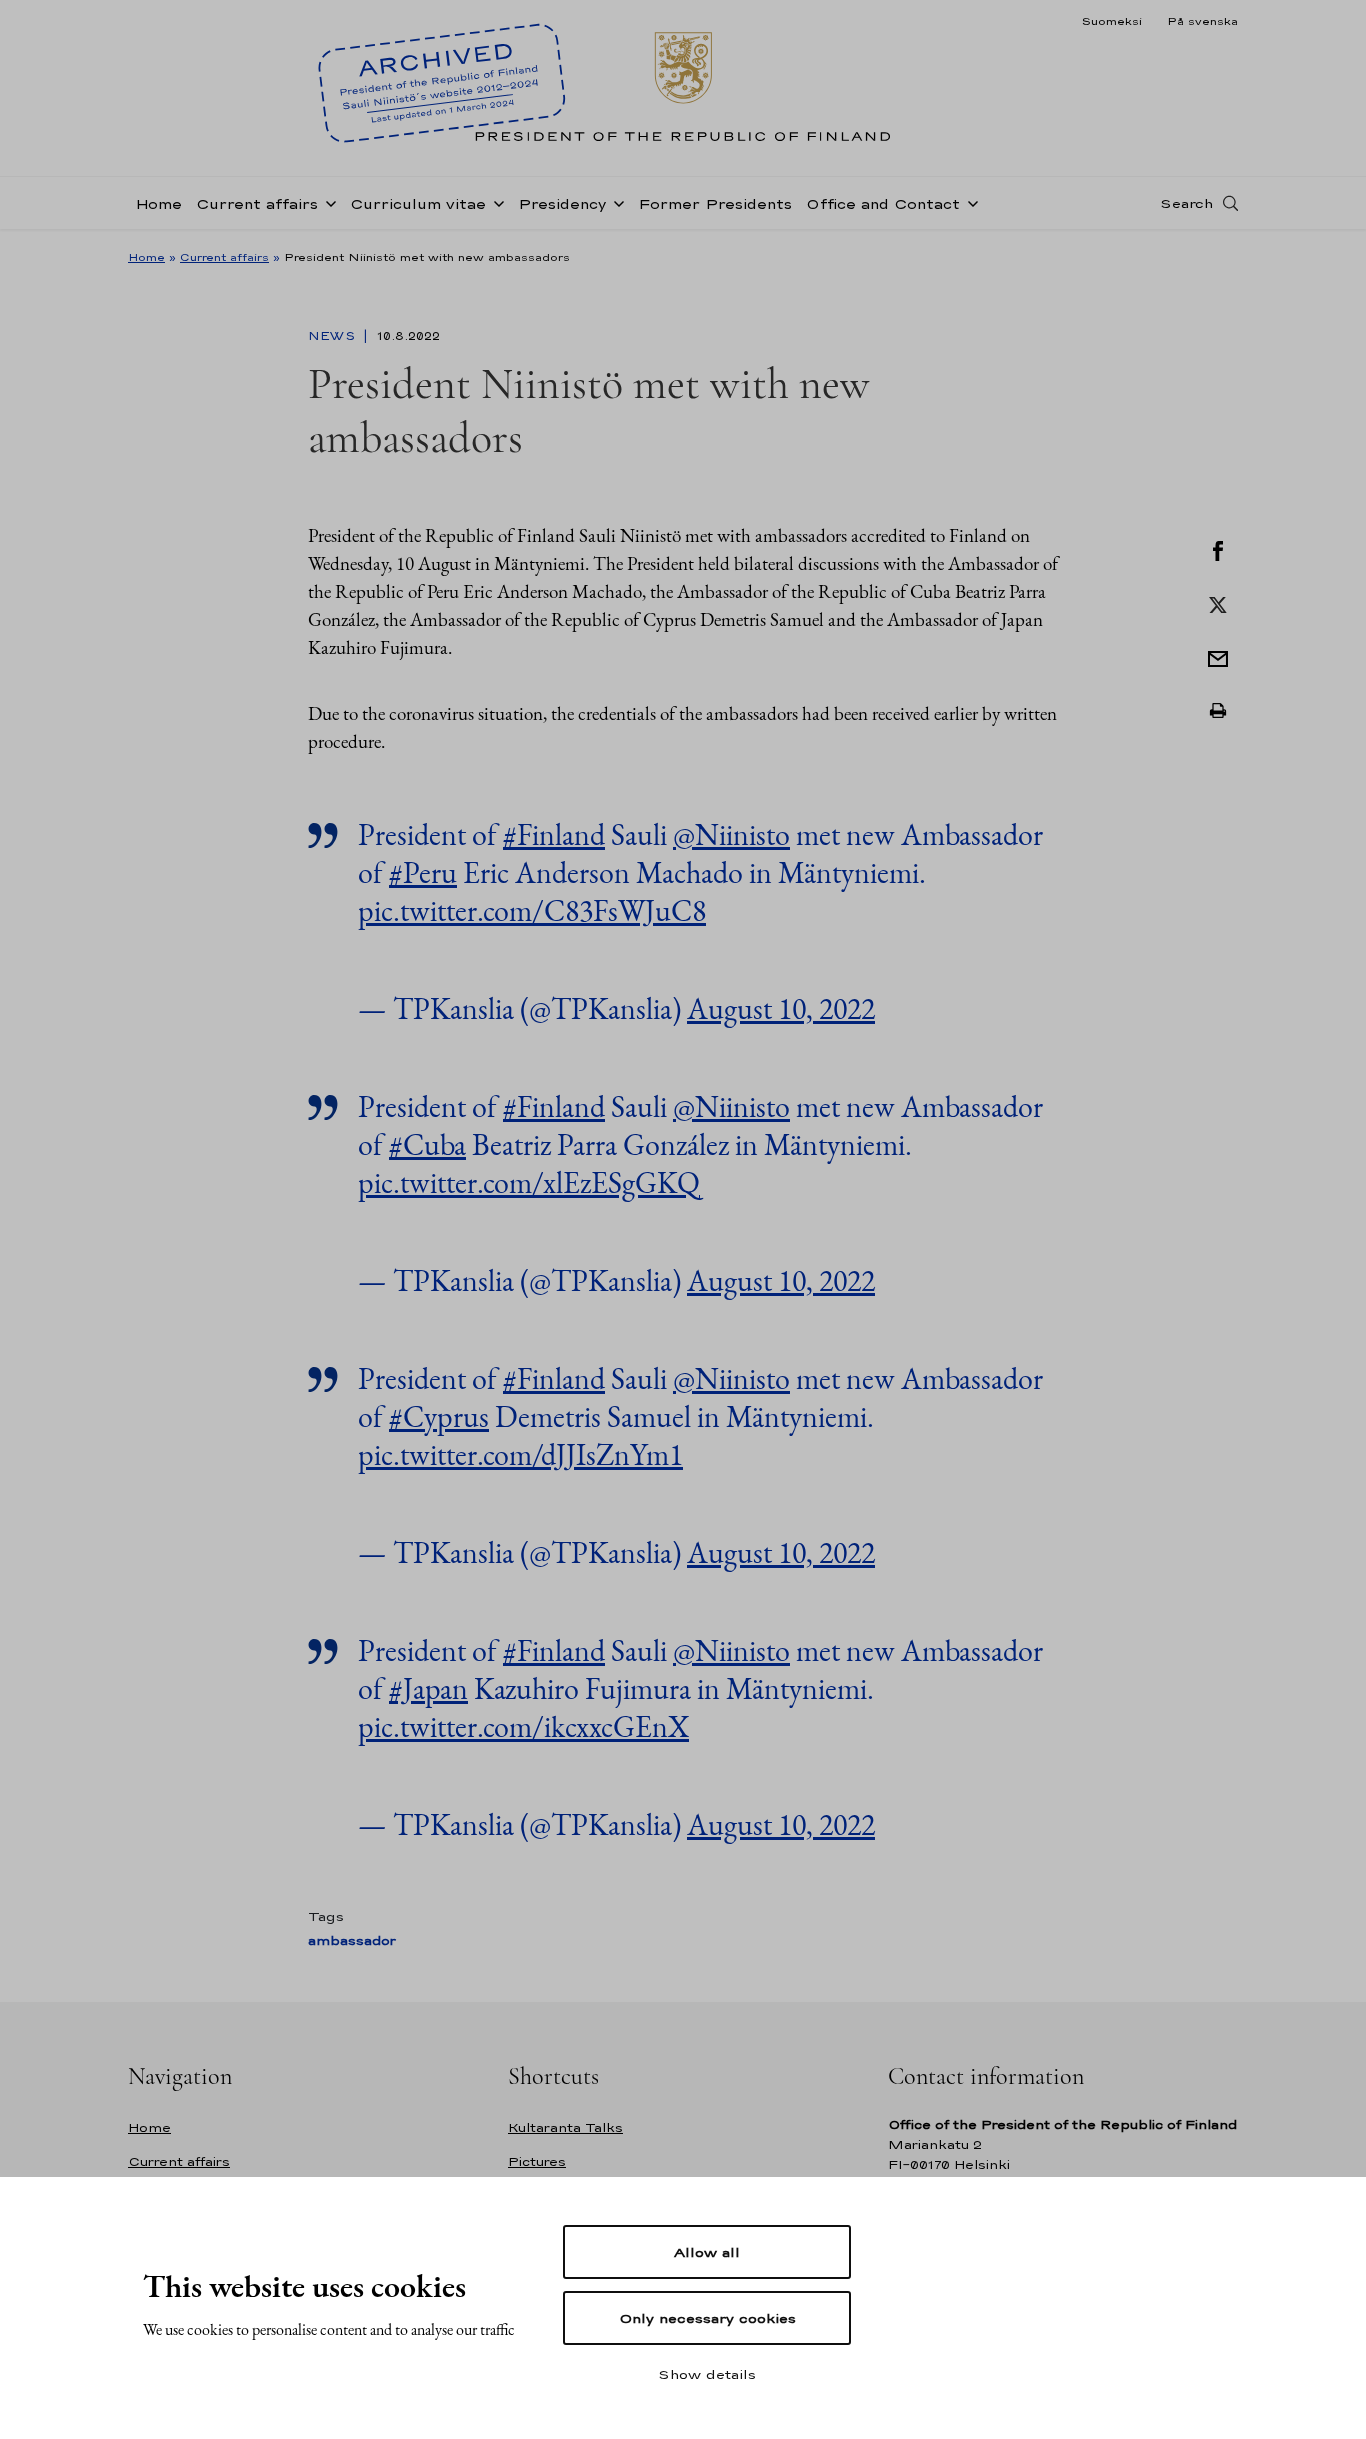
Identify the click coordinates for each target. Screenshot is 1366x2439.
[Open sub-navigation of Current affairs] (327, 202)
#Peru (423, 872)
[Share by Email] (1218, 657)
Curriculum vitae (418, 203)
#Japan (428, 1688)
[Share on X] (1218, 603)
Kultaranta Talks (565, 2127)
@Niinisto (731, 834)
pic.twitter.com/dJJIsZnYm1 (520, 1454)
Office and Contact (883, 203)
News (333, 336)
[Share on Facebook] (1218, 549)
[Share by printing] (1218, 711)
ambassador (352, 1940)
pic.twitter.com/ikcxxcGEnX (523, 1726)
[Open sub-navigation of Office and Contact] (969, 202)
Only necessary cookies (707, 2318)
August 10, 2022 (781, 1008)
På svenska (1202, 21)
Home (158, 203)
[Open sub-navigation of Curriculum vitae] (495, 202)
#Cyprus (439, 1416)
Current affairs (257, 203)
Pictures (537, 2161)
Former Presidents (715, 203)
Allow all (707, 2252)
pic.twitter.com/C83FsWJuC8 (532, 910)
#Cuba (427, 1144)
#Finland (554, 834)
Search (1186, 203)
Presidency (562, 203)
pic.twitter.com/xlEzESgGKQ (529, 1182)
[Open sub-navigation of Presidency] (615, 202)
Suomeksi (1111, 21)
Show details (707, 2374)
